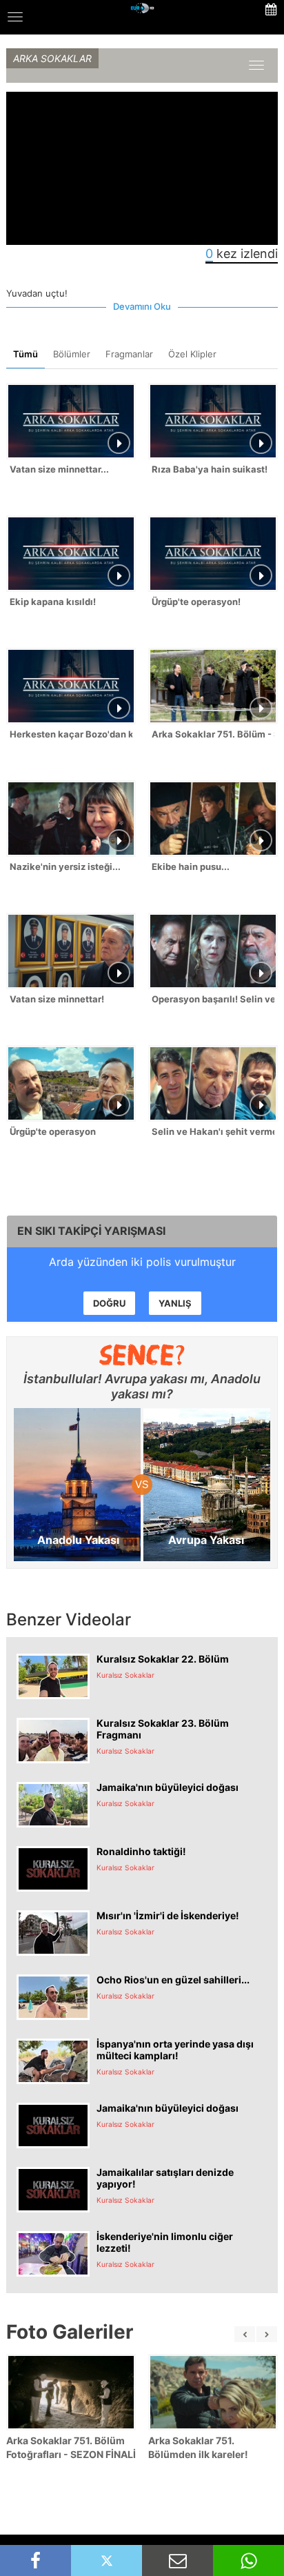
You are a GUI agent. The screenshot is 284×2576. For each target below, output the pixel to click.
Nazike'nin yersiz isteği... (65, 866)
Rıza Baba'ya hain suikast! (210, 469)
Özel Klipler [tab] (192, 354)
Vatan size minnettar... (59, 469)
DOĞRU (109, 1303)
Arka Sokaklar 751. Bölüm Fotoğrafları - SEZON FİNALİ (71, 2447)
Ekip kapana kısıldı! (53, 602)
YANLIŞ (175, 1303)
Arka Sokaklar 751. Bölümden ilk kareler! (198, 2447)
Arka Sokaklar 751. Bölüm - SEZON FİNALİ (213, 734)
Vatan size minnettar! (57, 999)
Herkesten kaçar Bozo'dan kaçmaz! (71, 734)
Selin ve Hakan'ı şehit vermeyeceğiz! (213, 1131)
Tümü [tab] (26, 354)
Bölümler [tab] (72, 354)
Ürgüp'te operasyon (53, 1131)
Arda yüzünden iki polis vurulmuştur (142, 1262)
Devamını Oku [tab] (142, 306)
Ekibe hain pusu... (191, 866)
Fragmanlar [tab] (129, 354)
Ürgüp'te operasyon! (196, 602)
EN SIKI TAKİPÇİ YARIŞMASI (91, 1231)
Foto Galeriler (70, 2332)
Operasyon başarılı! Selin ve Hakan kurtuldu (213, 999)
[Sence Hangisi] (142, 1355)
